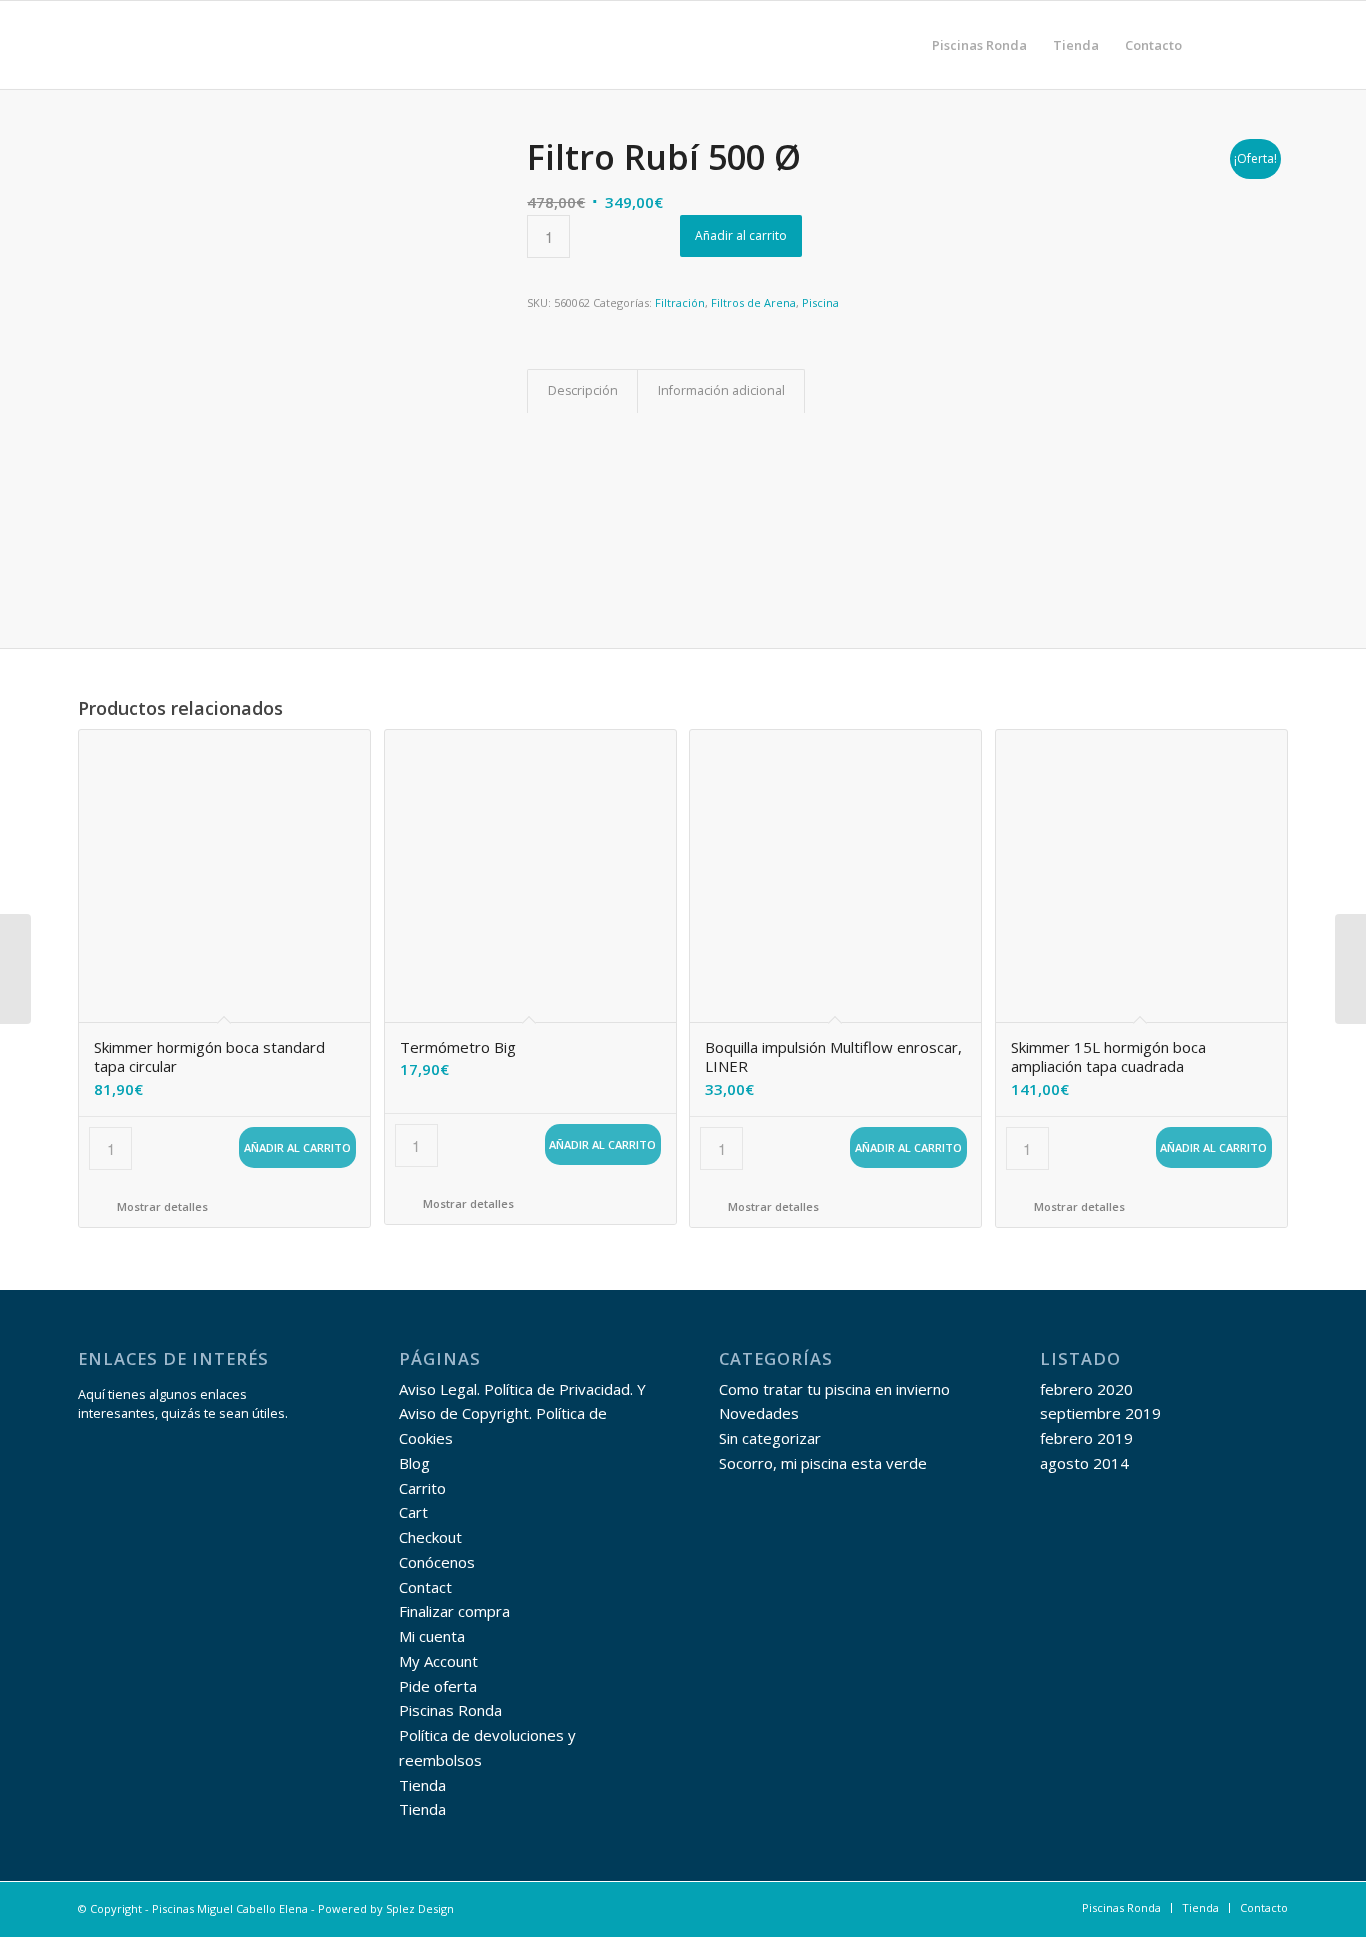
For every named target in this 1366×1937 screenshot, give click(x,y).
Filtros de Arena (753, 302)
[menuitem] (979, 45)
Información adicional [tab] (721, 390)
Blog (414, 1463)
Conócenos (437, 1562)
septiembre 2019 (1100, 1413)
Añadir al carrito (741, 235)
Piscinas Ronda (450, 1710)
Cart (413, 1512)
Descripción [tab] (583, 390)
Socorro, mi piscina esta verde (823, 1463)
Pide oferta (438, 1686)
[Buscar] (1214, 45)
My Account (438, 1661)
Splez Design (420, 1908)
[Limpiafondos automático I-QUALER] (1350, 969)
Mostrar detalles (161, 1206)
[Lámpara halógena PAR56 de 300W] (15, 969)
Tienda (422, 1785)
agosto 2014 (1084, 1463)
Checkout (430, 1537)
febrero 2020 (1086, 1389)
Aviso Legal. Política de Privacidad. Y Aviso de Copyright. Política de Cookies (522, 1414)
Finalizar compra (454, 1611)
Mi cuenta (432, 1636)
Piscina (820, 302)
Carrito (422, 1488)
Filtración (680, 302)
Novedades (759, 1413)
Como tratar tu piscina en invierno (834, 1389)
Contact (425, 1587)
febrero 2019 (1086, 1438)
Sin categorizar (770, 1438)
